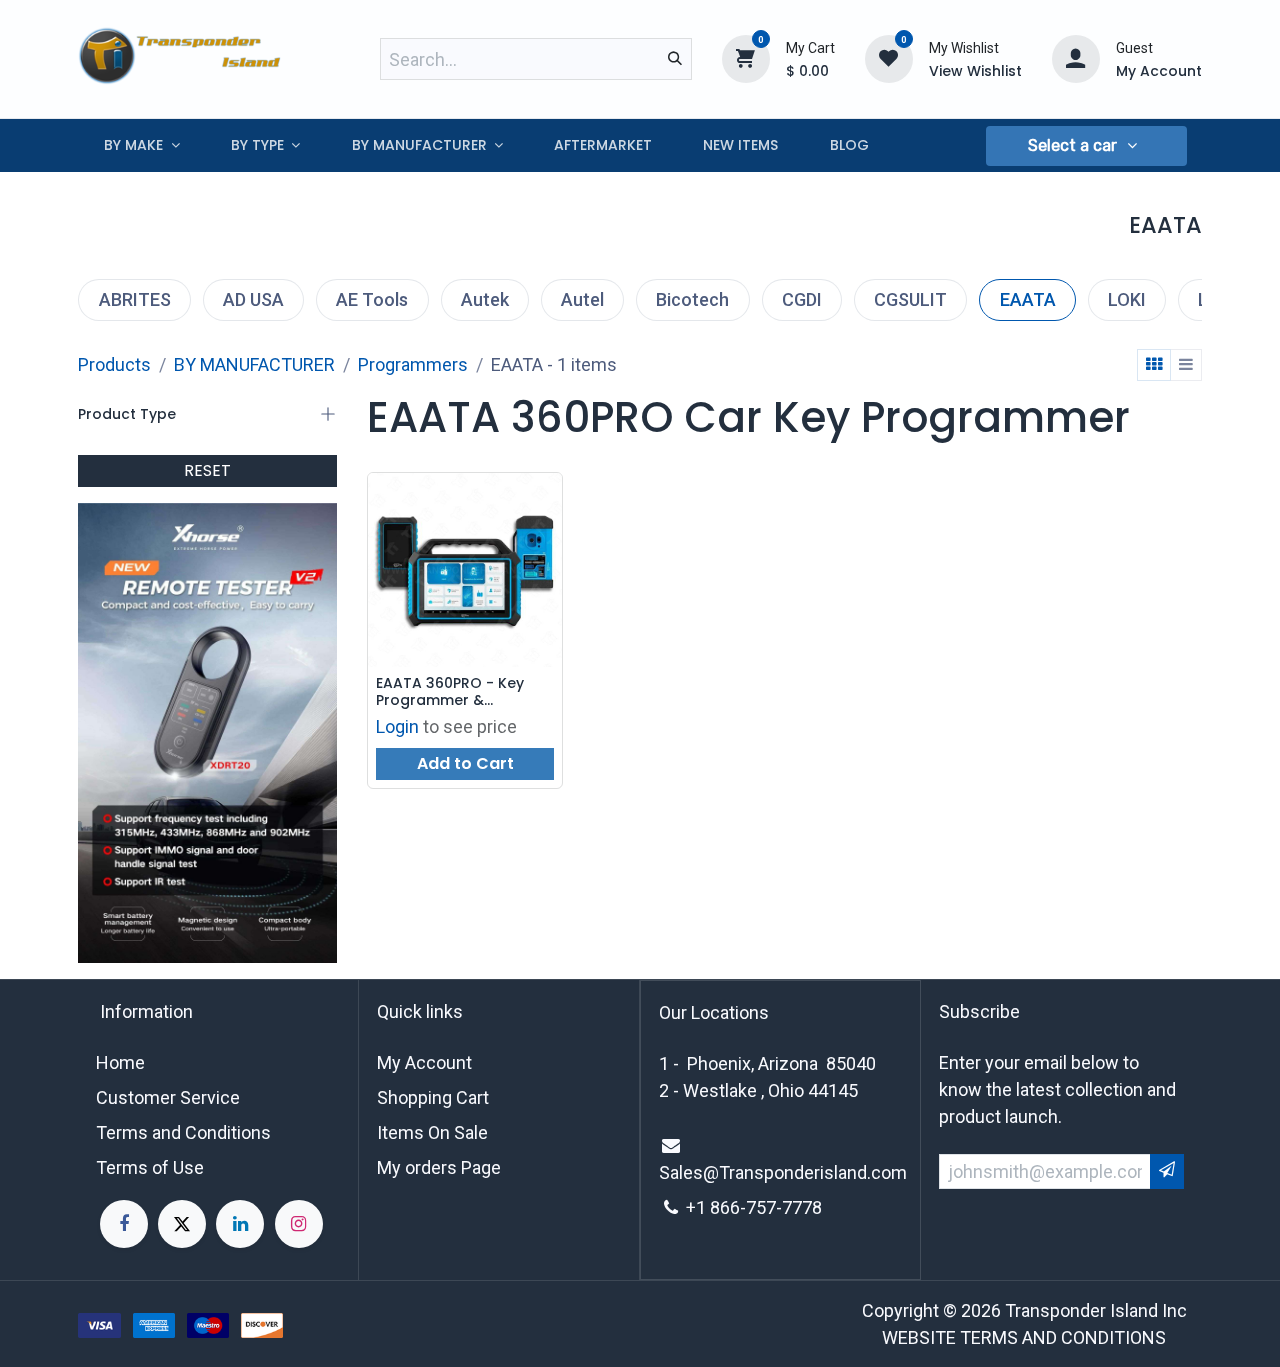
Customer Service (168, 1097)
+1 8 (703, 1207)
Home (120, 1062)
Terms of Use (150, 1167)
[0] (746, 58)
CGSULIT (910, 299)
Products (114, 364)
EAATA (1028, 299)
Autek (485, 299)
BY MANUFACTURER (254, 364)
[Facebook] (124, 1224)
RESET (207, 470)
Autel (582, 299)
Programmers (413, 364)
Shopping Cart (433, 1097)
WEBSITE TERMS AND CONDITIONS (1024, 1337)
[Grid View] (1154, 365)
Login (397, 726)
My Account (424, 1062)
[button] (1086, 146)
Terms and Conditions (183, 1132)
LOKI (1127, 299)
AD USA (253, 299)
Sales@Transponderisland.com (783, 1172)
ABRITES (135, 299)
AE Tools (372, 299)
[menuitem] (141, 145)
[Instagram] (299, 1224)
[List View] (1186, 365)
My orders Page (439, 1167)
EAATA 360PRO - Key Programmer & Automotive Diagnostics (463, 692)
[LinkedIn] (240, 1224)
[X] (182, 1224)
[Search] (675, 59)
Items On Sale (432, 1132)
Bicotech (692, 299)
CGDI (802, 299)
